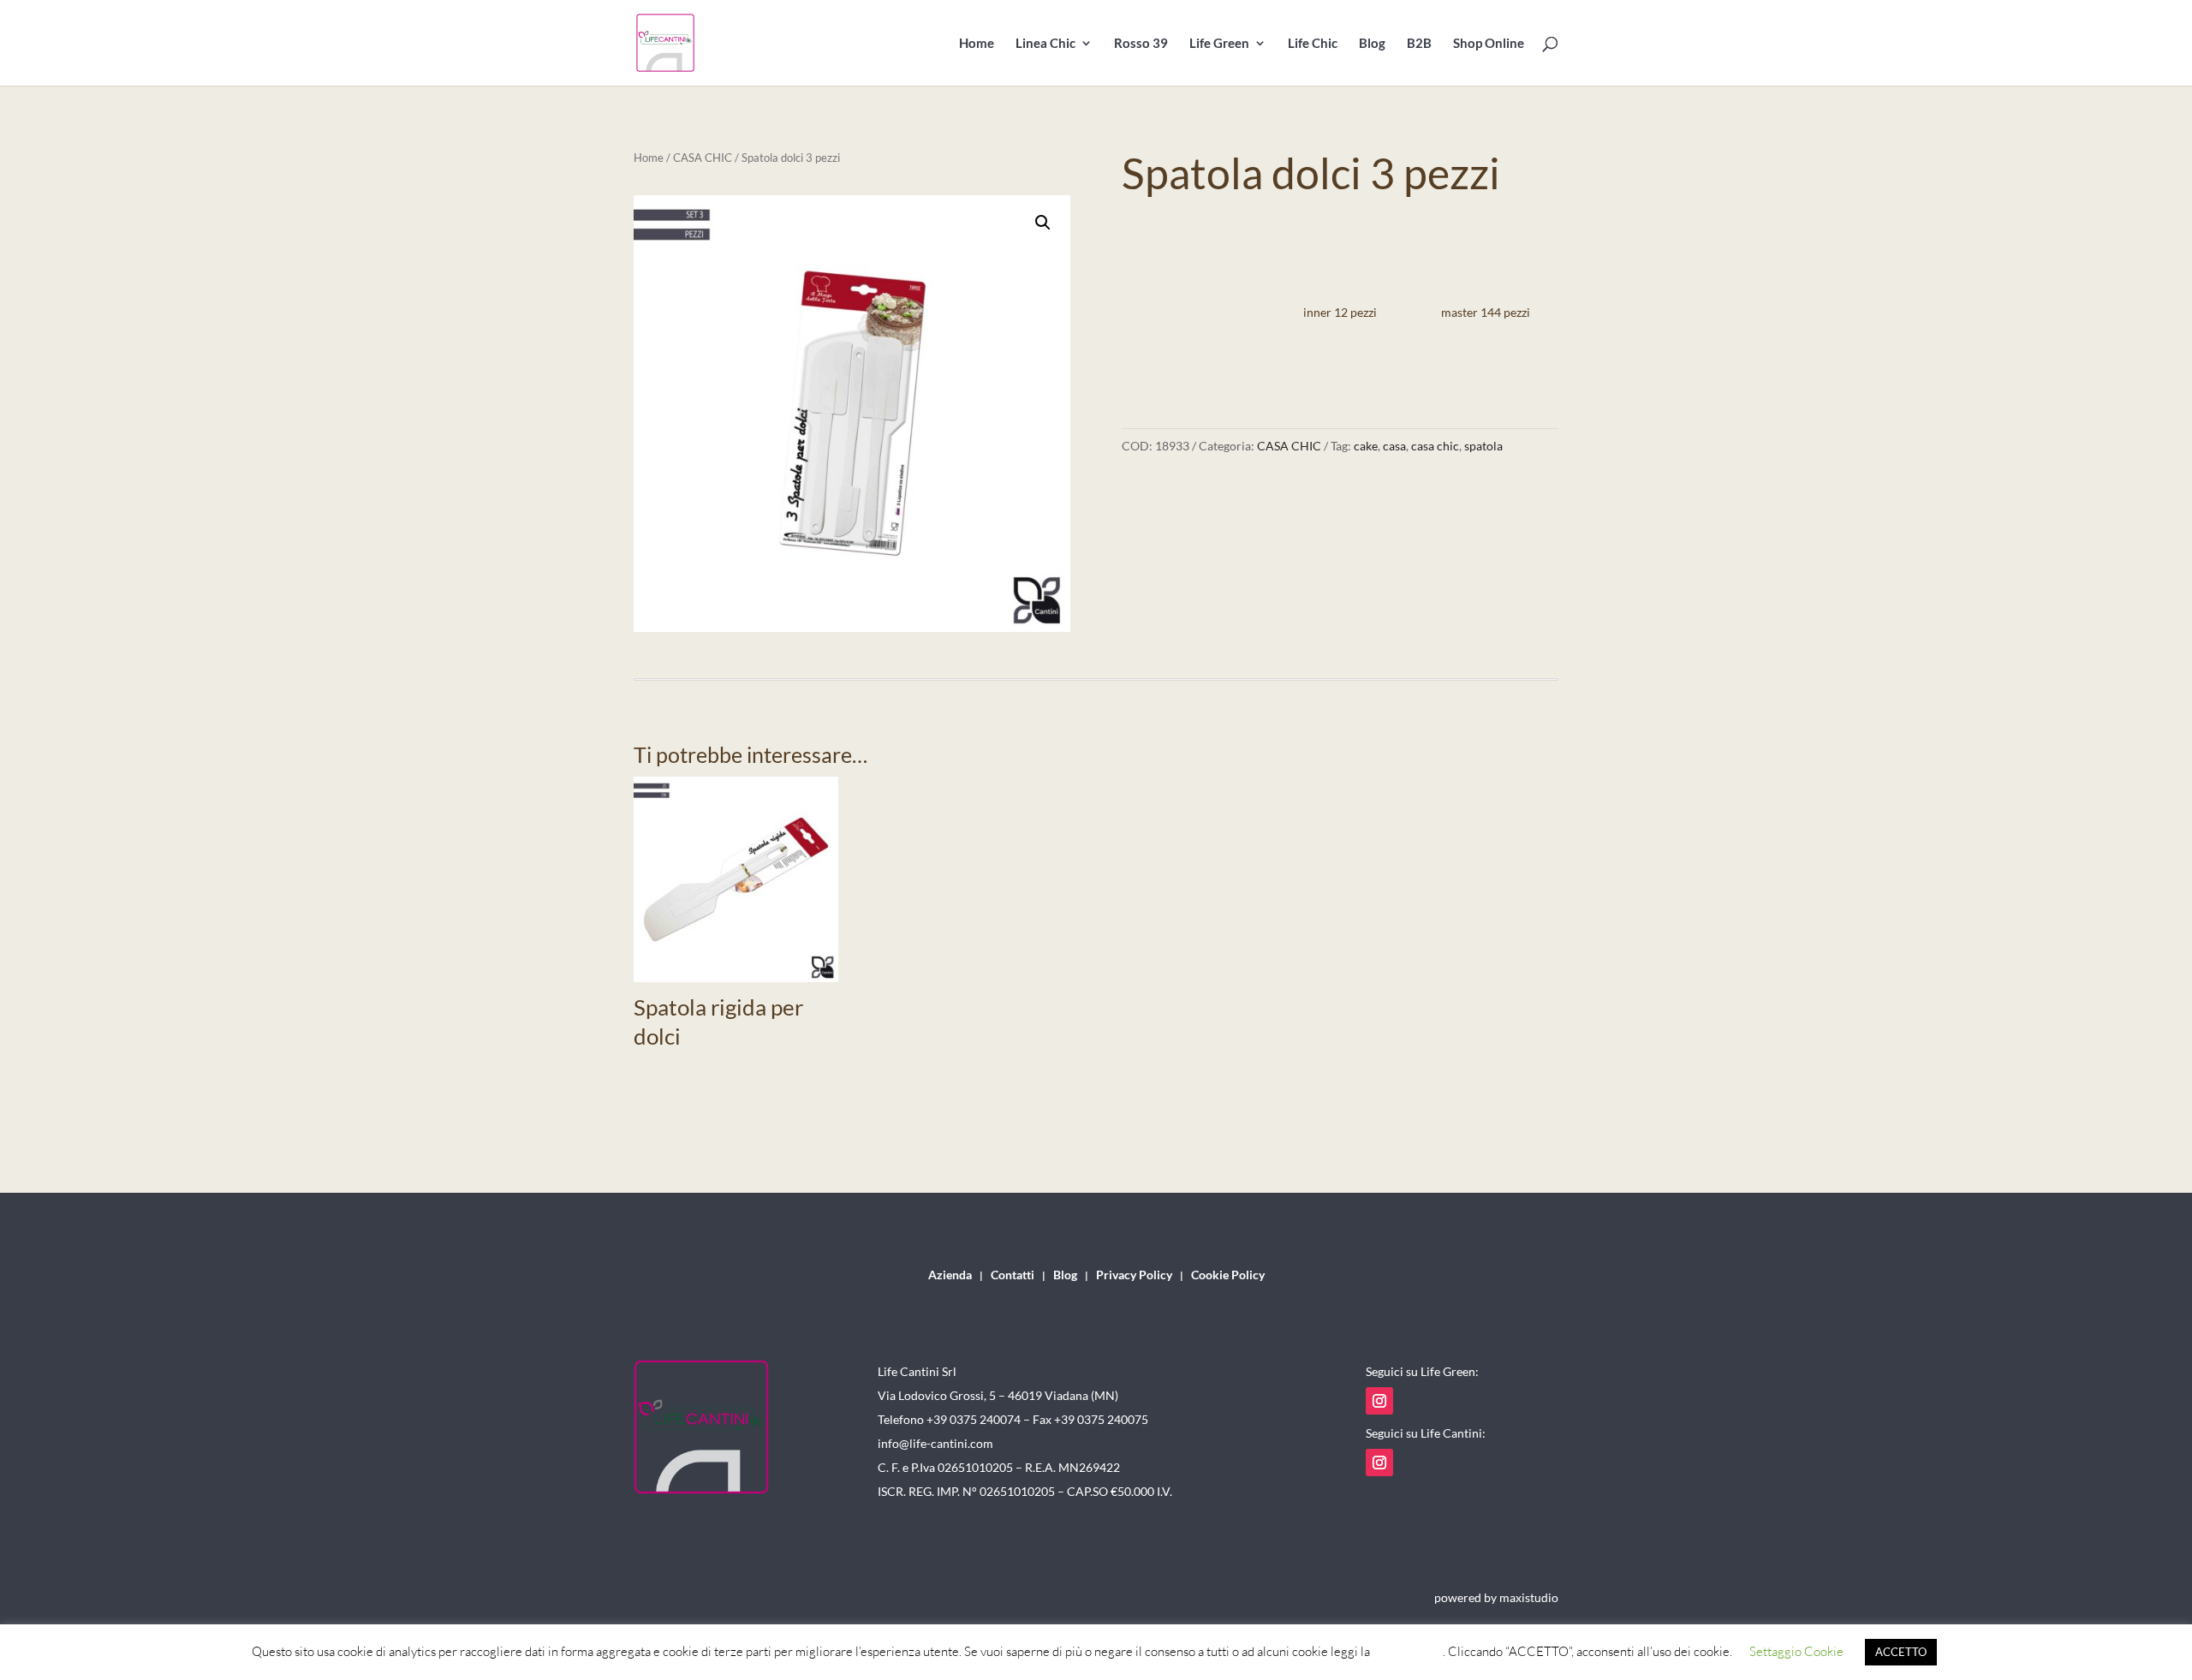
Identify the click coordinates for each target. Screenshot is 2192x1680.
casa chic (1435, 446)
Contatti (1013, 1275)
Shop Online (1489, 44)
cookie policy (1408, 1651)
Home (977, 44)
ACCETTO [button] (1901, 1652)
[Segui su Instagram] (1379, 1401)
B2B (1419, 44)
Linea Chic (1045, 44)
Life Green (1219, 44)
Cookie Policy (1228, 1275)
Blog (1372, 44)
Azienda (950, 1275)
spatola (1483, 446)
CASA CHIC (703, 158)
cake (1366, 446)
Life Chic (1313, 44)
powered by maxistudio (1496, 1597)
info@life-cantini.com (935, 1443)
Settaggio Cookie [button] (1796, 1651)
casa (1394, 446)
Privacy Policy (1134, 1275)
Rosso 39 (1141, 44)
